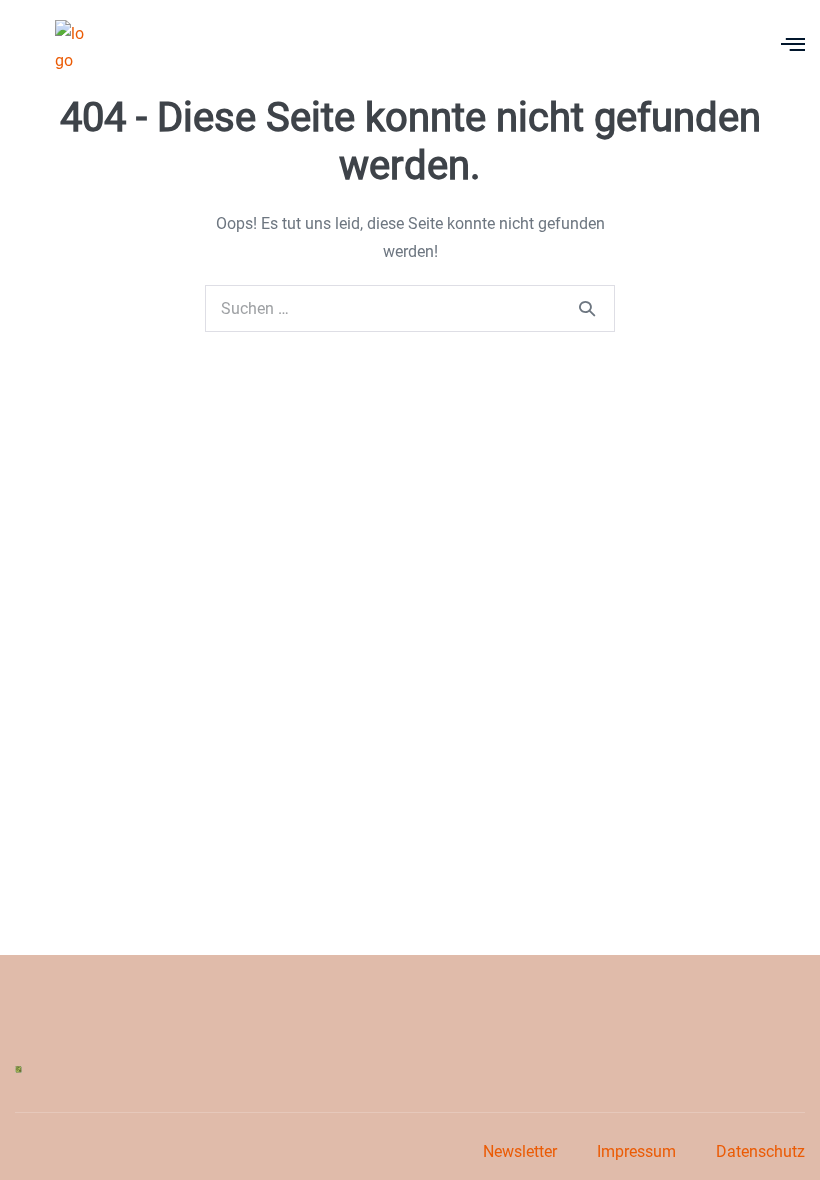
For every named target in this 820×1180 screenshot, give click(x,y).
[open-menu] (793, 47)
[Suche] (587, 308)
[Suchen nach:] (410, 308)
